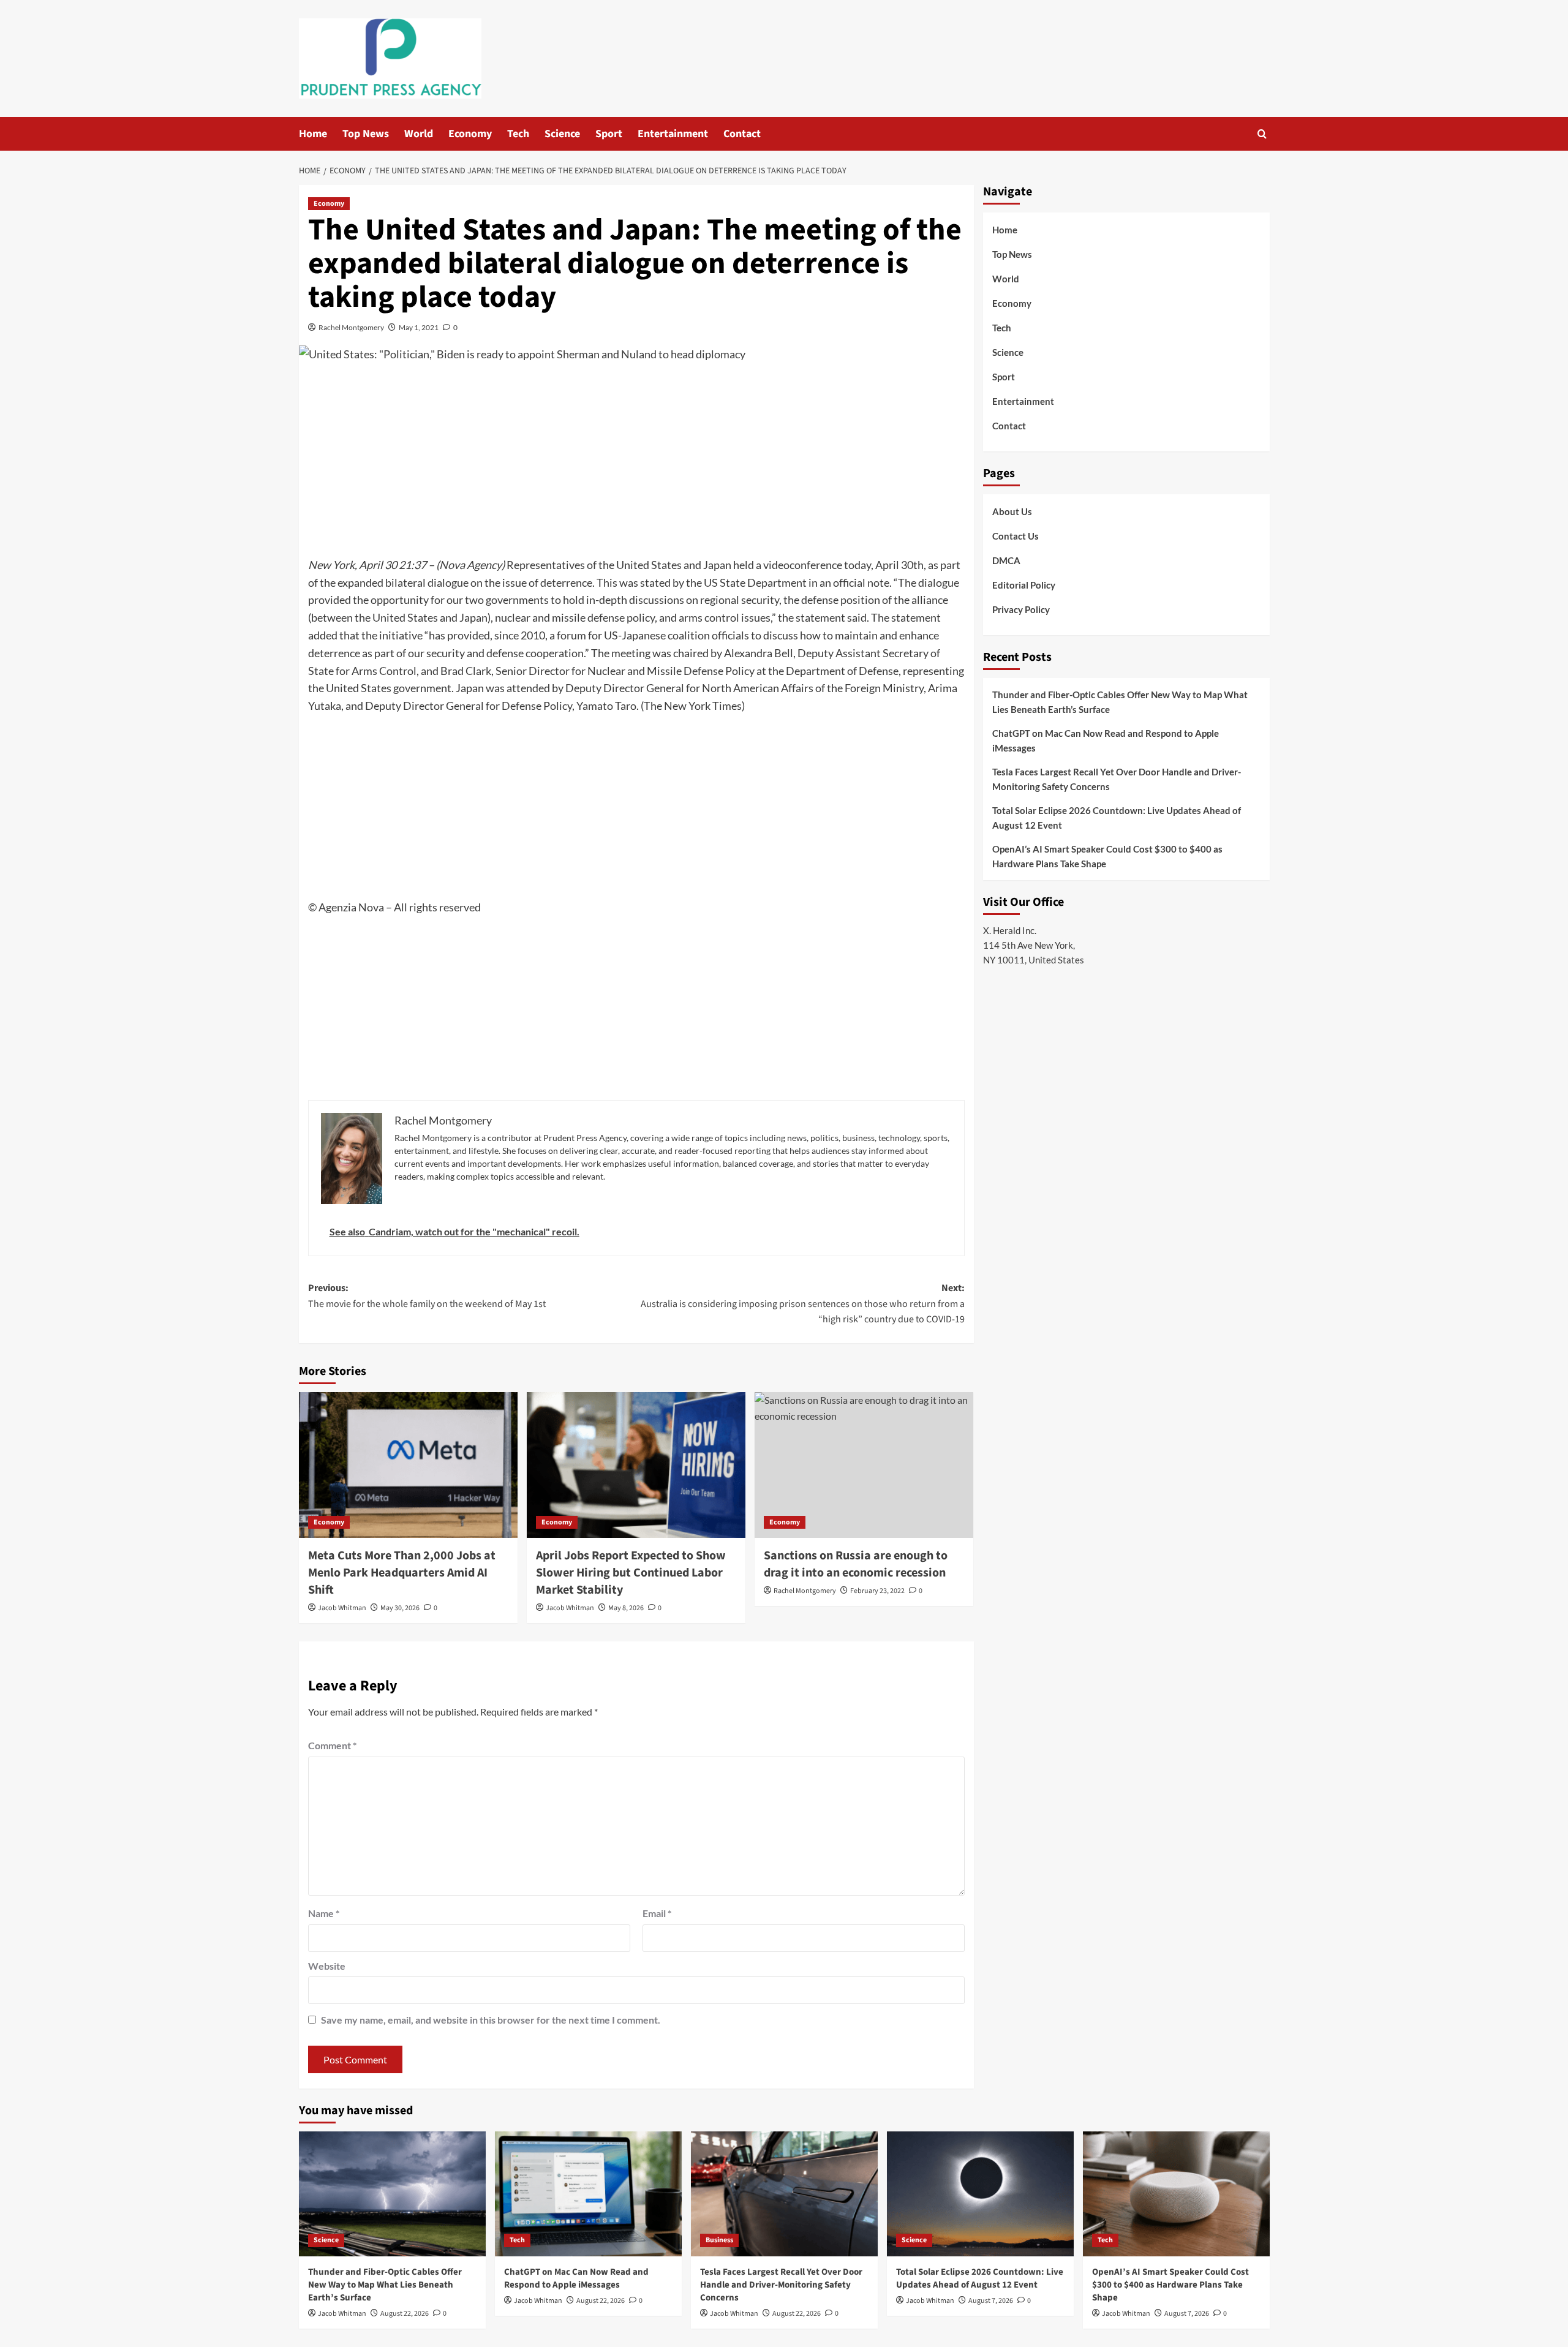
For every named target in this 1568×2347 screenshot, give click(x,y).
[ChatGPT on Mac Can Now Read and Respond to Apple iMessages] (588, 2194)
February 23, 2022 (877, 1591)
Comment (332, 1745)
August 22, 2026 (405, 2314)
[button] (1262, 134)
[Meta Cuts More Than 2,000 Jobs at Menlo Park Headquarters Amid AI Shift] (408, 1465)
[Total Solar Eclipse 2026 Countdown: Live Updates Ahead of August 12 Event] (980, 2194)
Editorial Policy (1024, 585)
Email (657, 1913)
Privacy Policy (1021, 609)
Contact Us (1016, 536)
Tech (518, 134)
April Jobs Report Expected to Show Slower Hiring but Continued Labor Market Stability (631, 1573)
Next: (803, 1304)
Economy (470, 134)
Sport (609, 134)
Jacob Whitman (342, 1608)
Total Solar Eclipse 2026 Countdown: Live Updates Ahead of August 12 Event (1117, 818)
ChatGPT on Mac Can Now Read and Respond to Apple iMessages (1106, 740)
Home (313, 134)
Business (719, 2240)
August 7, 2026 (991, 2301)
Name (324, 1913)
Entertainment (673, 134)
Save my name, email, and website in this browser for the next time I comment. (491, 2020)
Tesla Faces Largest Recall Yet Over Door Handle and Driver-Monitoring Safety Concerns (1117, 779)
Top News (366, 134)
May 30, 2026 (400, 1608)
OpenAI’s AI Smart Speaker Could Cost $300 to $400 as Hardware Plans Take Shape (1107, 856)
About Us (1012, 511)
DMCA (1006, 560)
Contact (742, 134)
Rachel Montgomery (351, 327)
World (419, 134)
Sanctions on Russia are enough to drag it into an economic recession (856, 1564)
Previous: (427, 1296)
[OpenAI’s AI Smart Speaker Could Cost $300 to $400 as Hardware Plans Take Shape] (1176, 2194)
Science (562, 134)
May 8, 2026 (626, 1608)
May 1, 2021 (419, 327)
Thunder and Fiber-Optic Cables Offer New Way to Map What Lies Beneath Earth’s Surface (1120, 702)
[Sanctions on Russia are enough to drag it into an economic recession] (864, 1465)
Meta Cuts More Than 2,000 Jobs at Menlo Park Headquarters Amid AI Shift (402, 1573)
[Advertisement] (636, 464)
